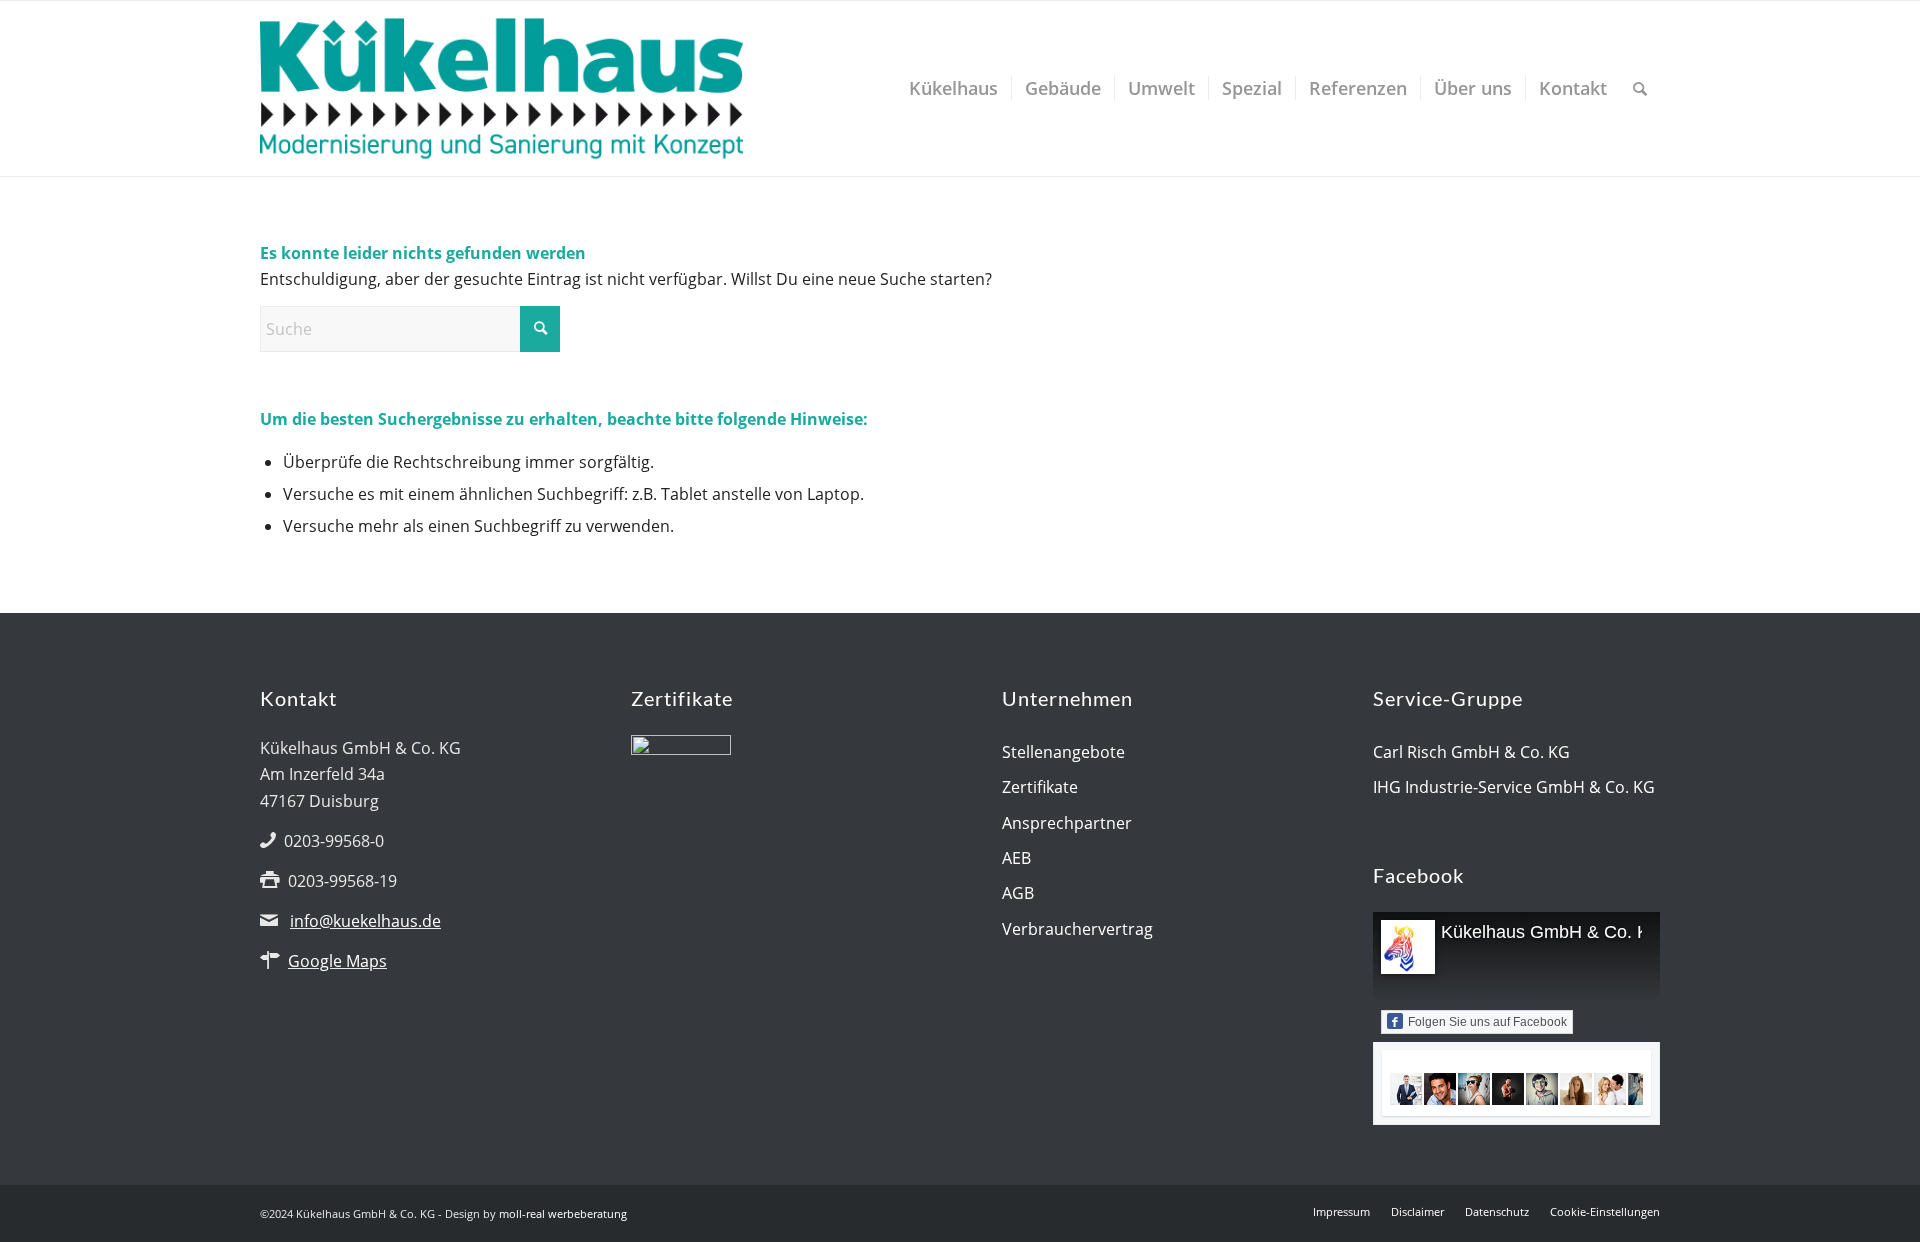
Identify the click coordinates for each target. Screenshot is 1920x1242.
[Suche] (1640, 88)
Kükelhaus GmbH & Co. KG (1552, 932)
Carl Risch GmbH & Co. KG (1471, 752)
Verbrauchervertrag (1077, 929)
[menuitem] (953, 88)
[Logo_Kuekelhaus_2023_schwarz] (501, 88)
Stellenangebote (1063, 752)
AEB (1016, 858)
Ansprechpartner (1067, 823)
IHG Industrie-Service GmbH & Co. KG (1514, 787)
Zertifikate (1040, 787)
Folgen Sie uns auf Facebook (1487, 1022)
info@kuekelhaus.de (365, 921)
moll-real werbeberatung (563, 1213)
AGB (1018, 893)
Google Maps (337, 961)
